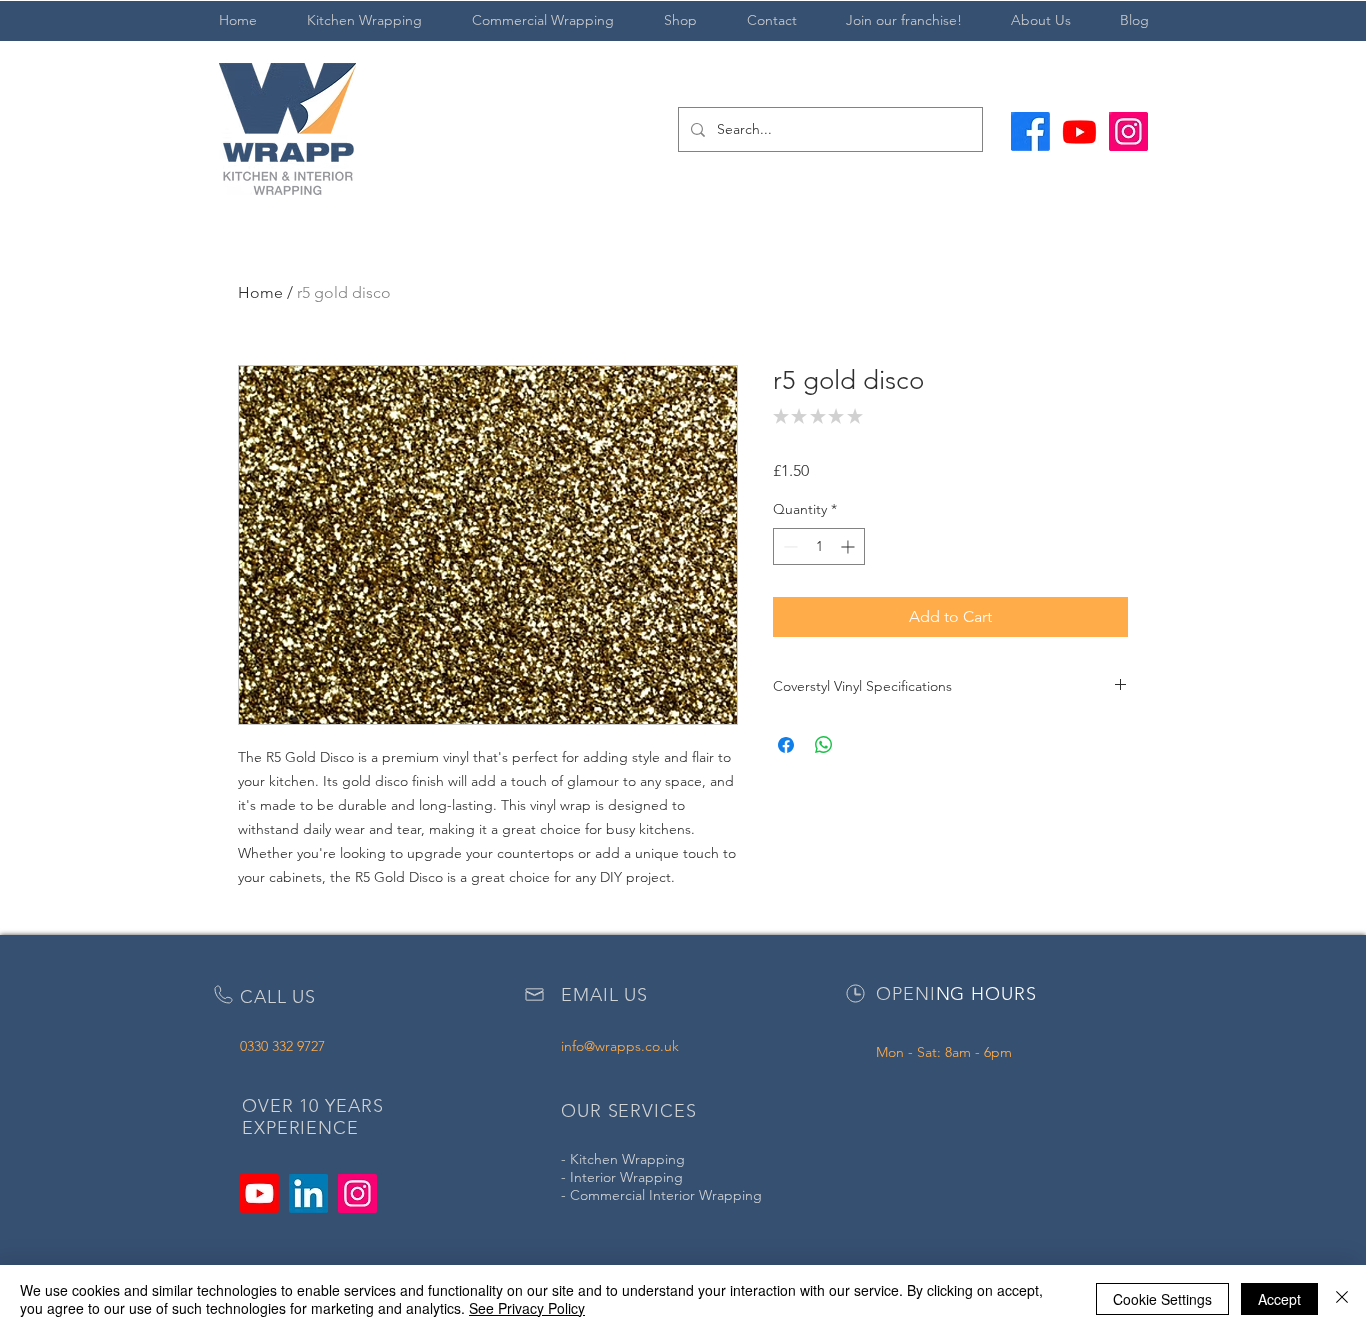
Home (260, 292)
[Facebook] (1030, 131)
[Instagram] (1128, 131)
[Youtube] (1079, 131)
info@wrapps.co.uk (620, 1046)
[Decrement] (788, 546)
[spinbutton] (819, 546)
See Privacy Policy (527, 1308)
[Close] (1342, 1299)
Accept (1279, 1299)
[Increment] (849, 546)
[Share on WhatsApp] (824, 745)
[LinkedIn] (308, 1193)
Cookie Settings (1162, 1299)
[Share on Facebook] (786, 745)
